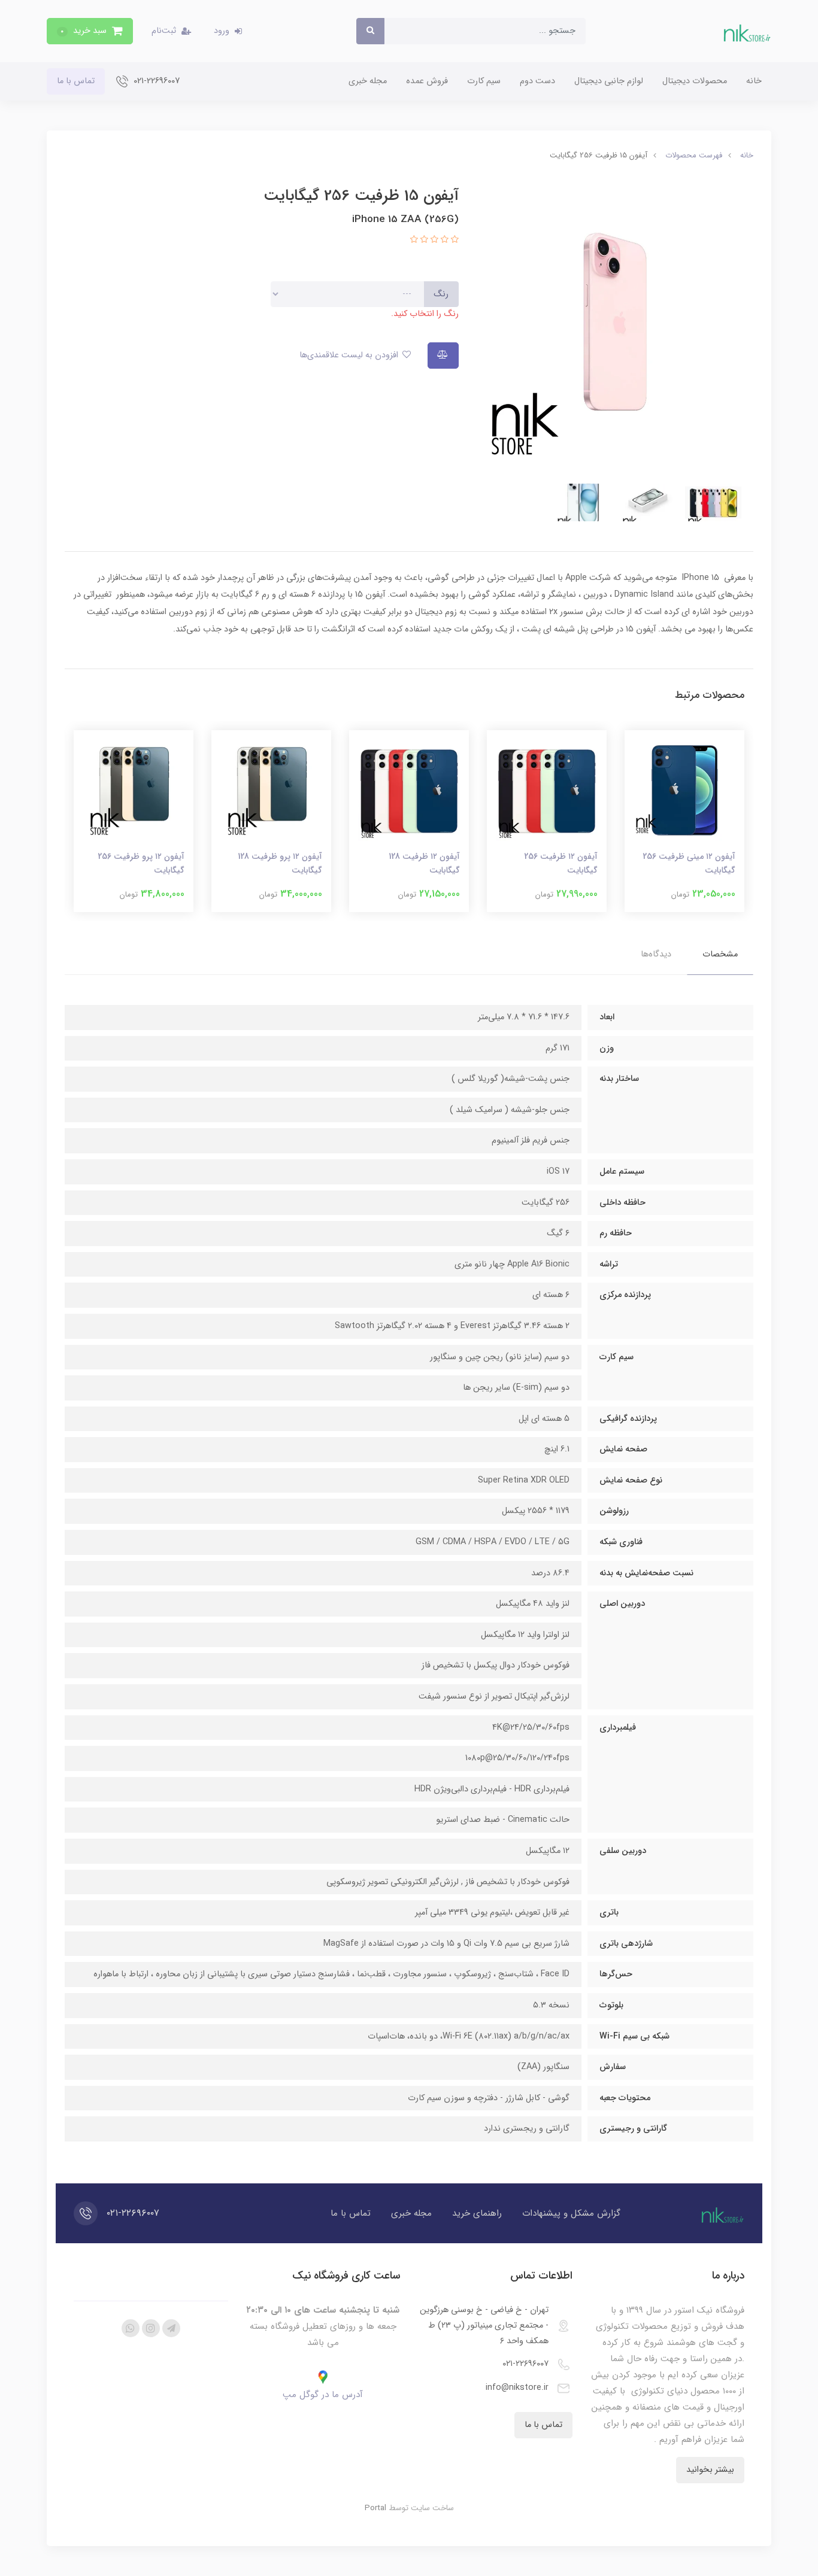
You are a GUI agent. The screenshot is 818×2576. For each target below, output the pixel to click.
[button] (90, 31)
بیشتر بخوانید (710, 2470)
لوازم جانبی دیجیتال (609, 81)
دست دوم (537, 81)
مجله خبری (368, 81)
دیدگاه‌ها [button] (656, 954)
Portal (375, 2508)
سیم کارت (484, 81)
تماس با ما (76, 81)
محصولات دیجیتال (695, 81)
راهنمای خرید (477, 2213)
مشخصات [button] (720, 954)
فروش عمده (427, 81)
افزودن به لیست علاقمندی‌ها (350, 355)
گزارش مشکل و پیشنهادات (571, 2213)
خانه (754, 81)
